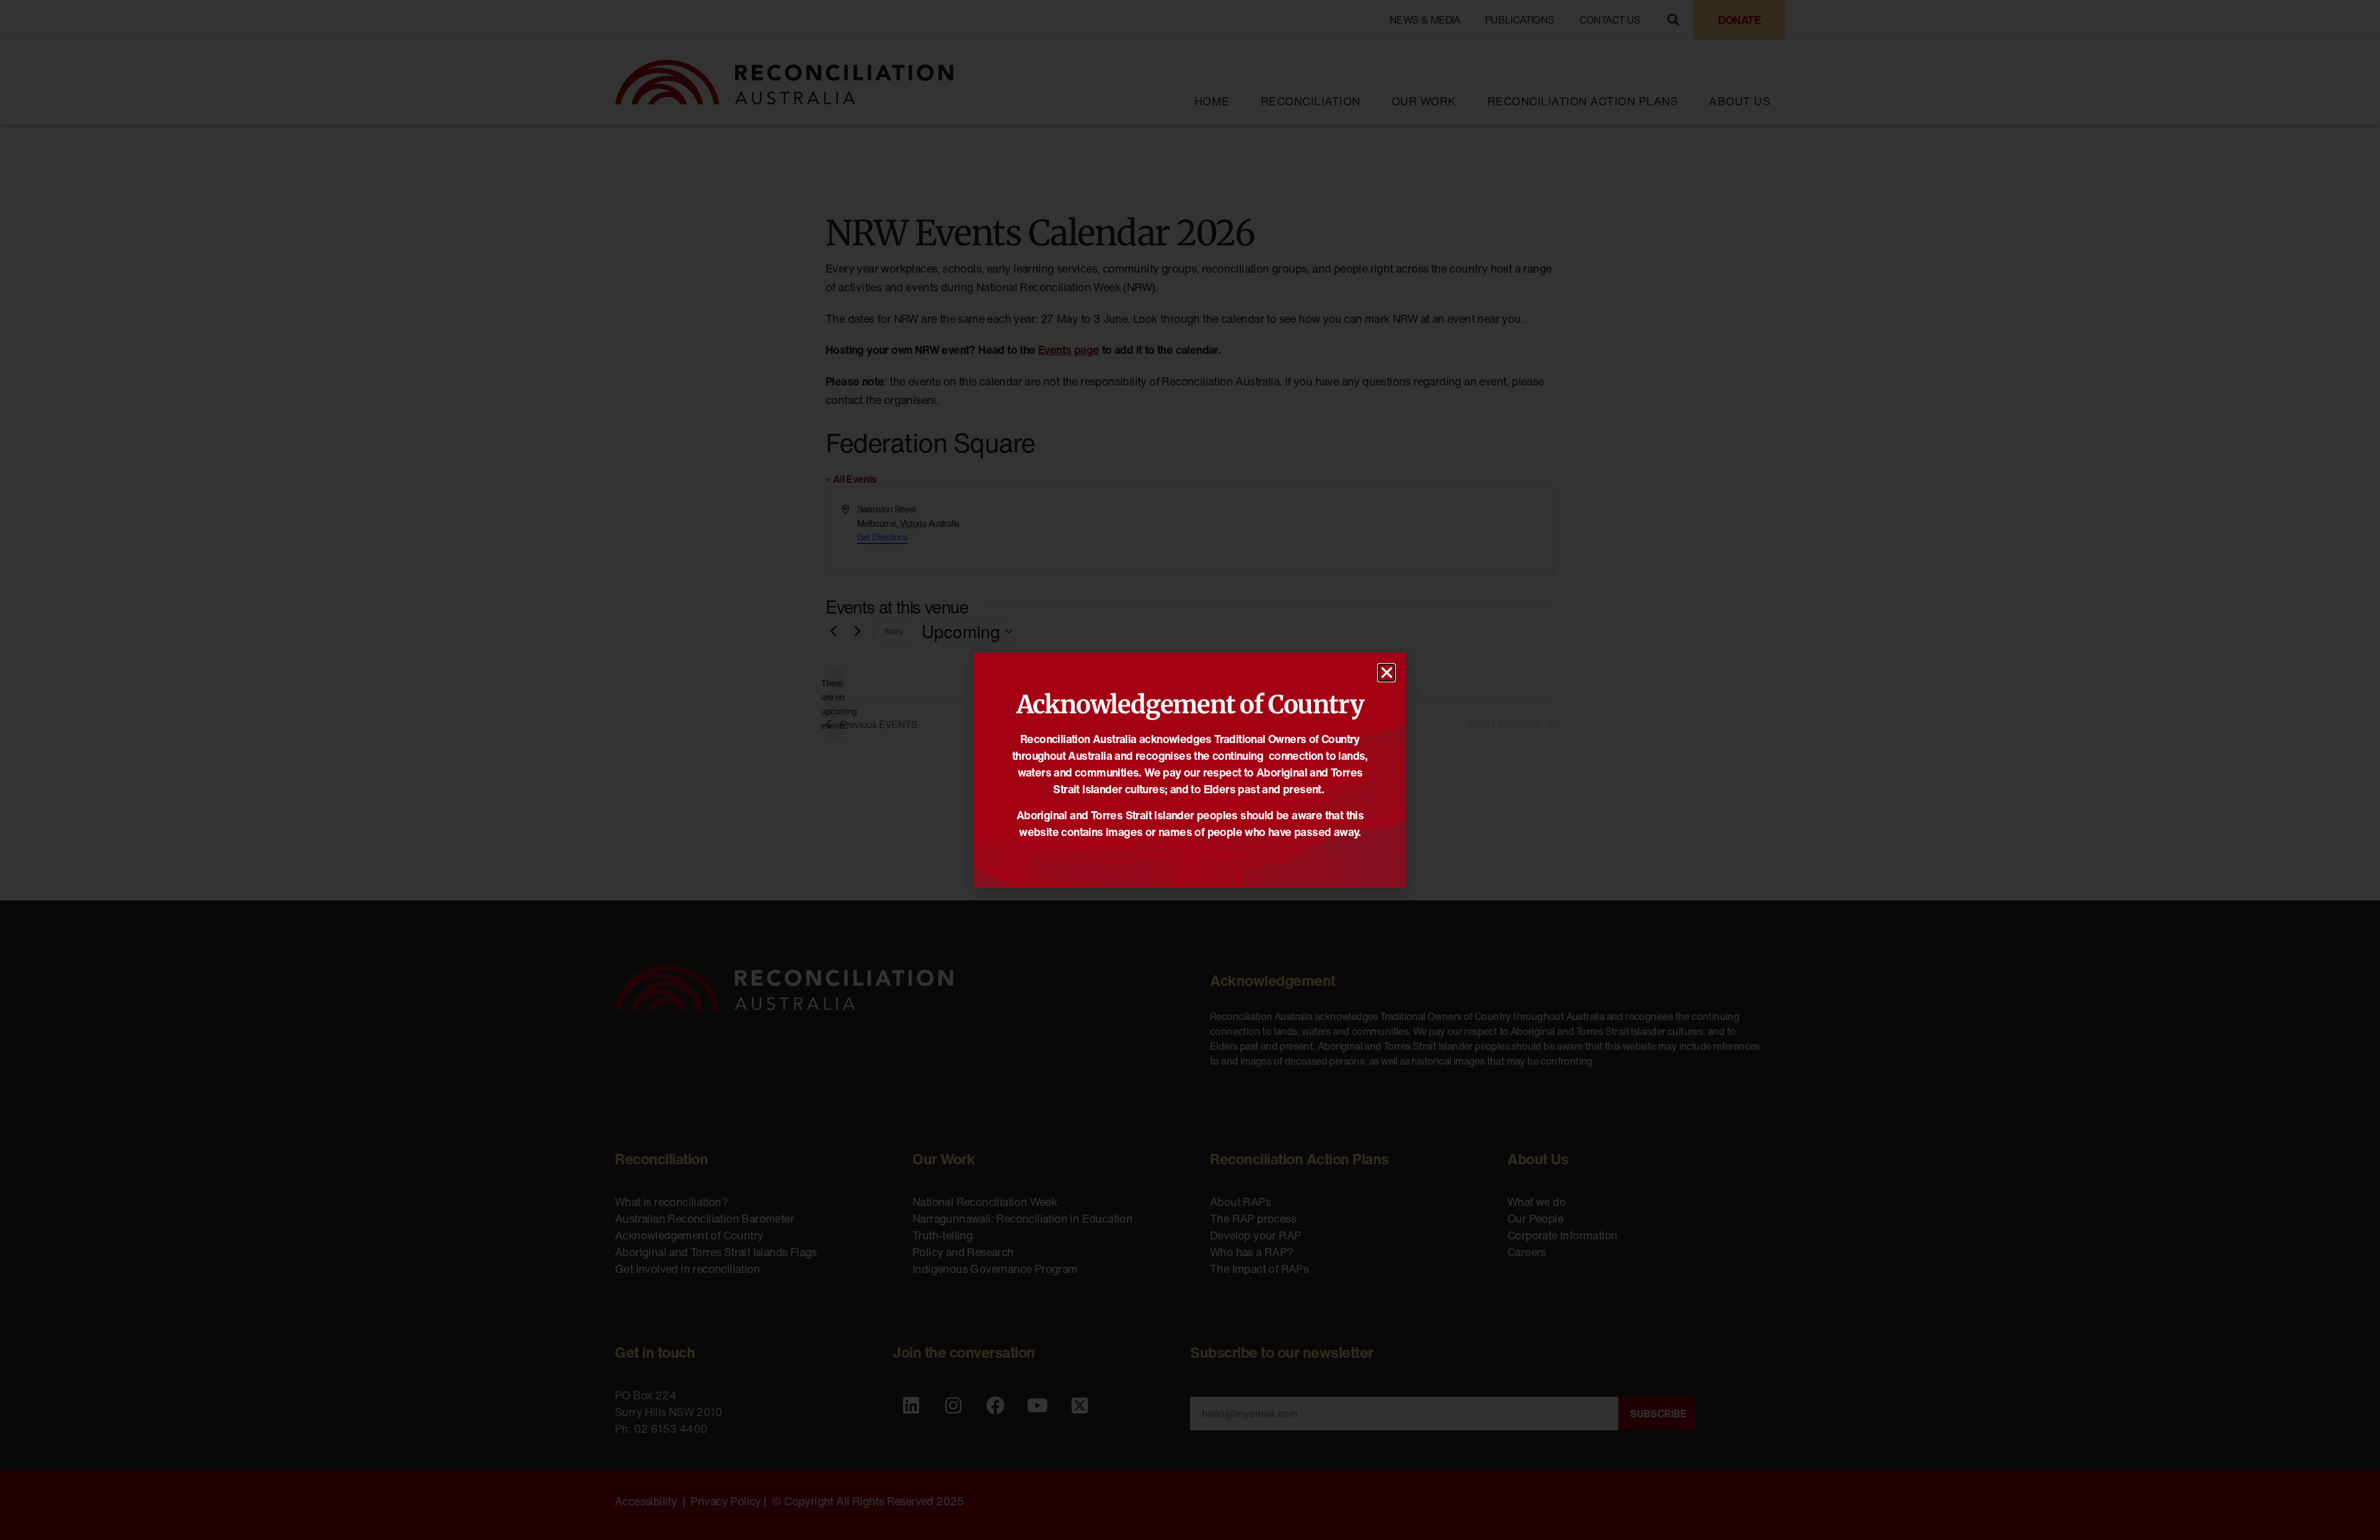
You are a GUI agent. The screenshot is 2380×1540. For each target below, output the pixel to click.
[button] (1386, 673)
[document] (1190, 770)
